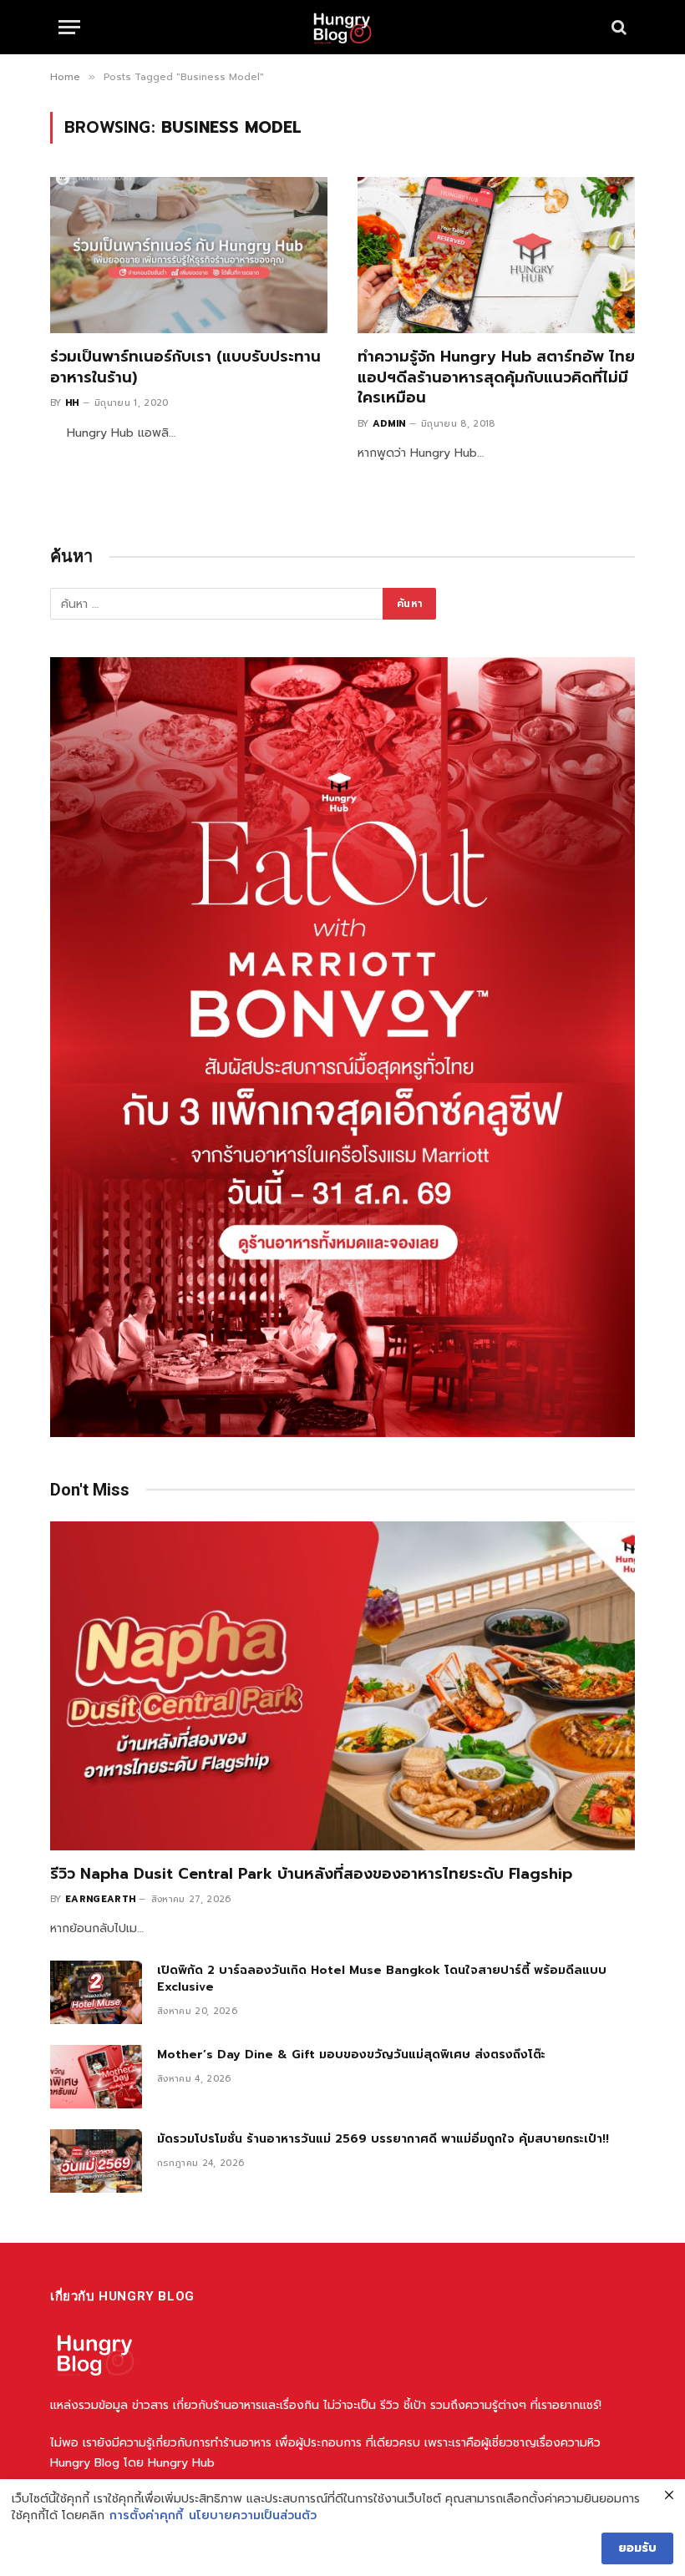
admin (389, 424)
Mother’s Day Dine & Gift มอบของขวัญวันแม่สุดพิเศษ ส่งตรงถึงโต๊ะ (351, 2055)
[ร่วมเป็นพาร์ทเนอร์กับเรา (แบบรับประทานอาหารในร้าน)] (189, 255)
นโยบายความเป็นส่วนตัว (253, 2516)
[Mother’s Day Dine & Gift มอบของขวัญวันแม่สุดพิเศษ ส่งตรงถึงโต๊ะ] (96, 2077)
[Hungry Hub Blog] (342, 27)
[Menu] (69, 27)
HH (72, 403)
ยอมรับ (637, 2548)
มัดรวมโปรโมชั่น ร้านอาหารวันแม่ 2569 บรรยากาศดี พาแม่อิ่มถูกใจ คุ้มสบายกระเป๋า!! (383, 2139)
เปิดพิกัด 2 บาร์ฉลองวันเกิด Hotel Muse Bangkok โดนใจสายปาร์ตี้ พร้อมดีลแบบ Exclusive (382, 1979)
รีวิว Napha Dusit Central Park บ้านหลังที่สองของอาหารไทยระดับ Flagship (311, 1874)
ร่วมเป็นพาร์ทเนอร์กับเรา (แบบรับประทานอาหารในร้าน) (185, 367)
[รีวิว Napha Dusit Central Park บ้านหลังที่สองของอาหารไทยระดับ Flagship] (342, 1686)
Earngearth (100, 1899)
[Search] (617, 27)
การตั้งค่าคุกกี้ (146, 2516)
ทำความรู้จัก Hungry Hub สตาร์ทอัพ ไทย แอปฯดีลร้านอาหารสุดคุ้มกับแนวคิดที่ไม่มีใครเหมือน (496, 377)
